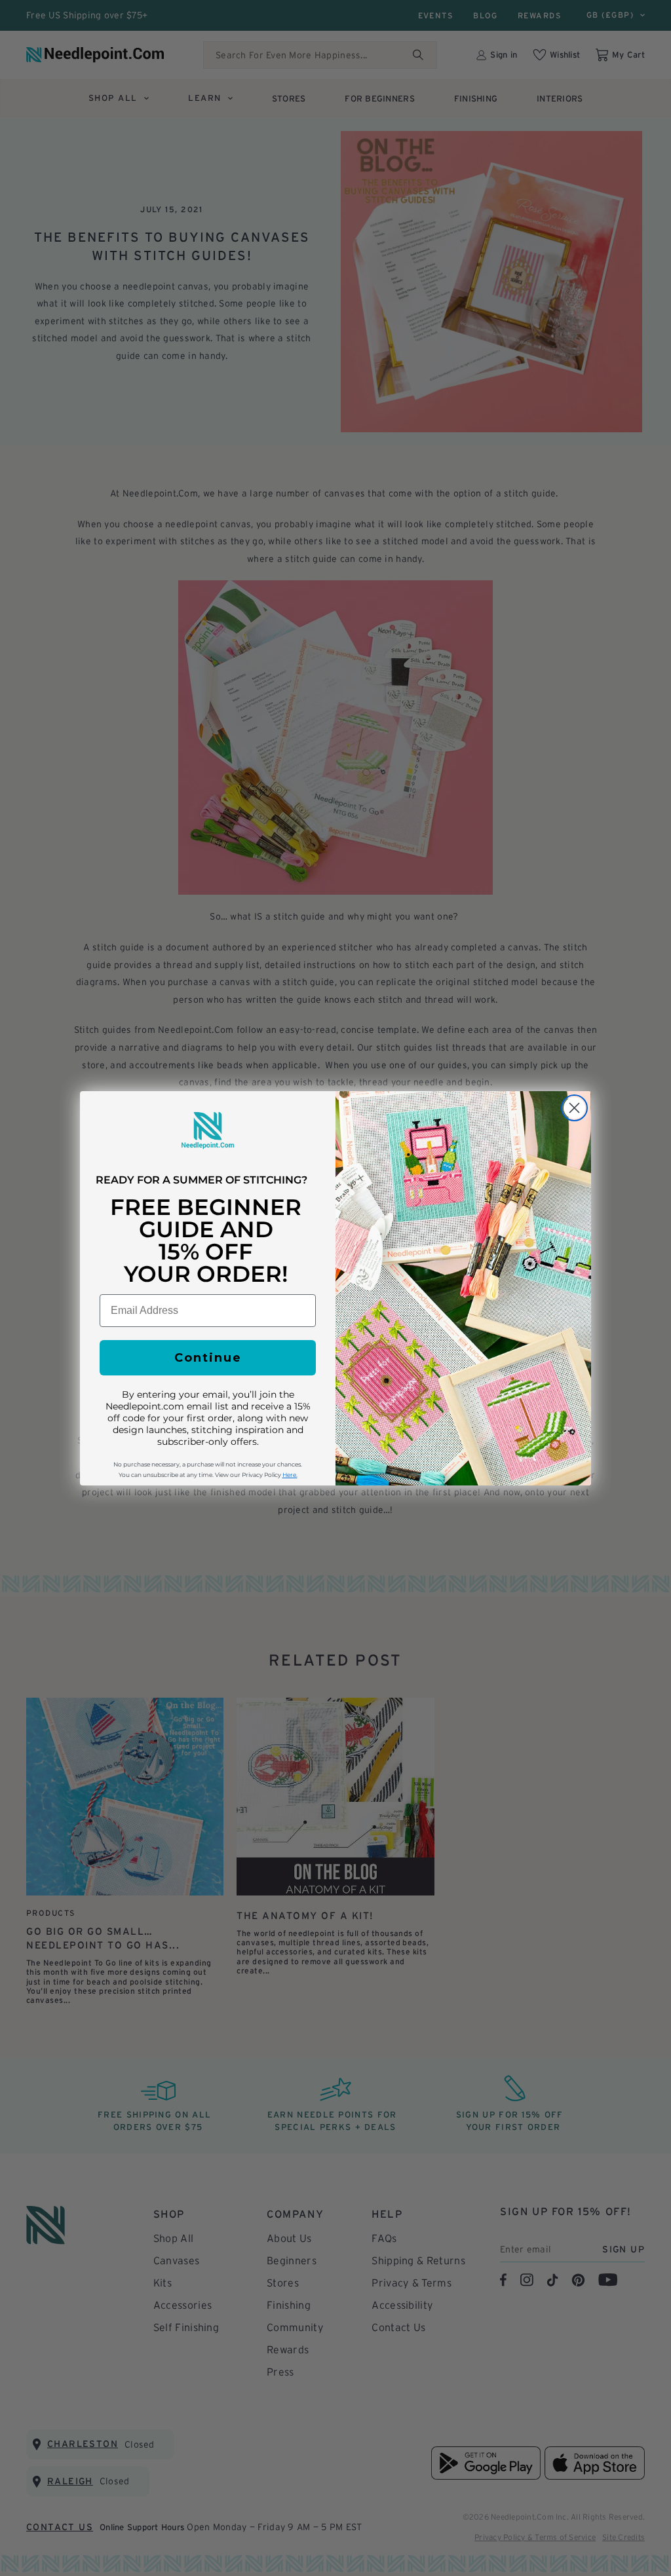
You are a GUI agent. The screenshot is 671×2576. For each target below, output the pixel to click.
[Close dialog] (574, 1108)
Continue (208, 1358)
